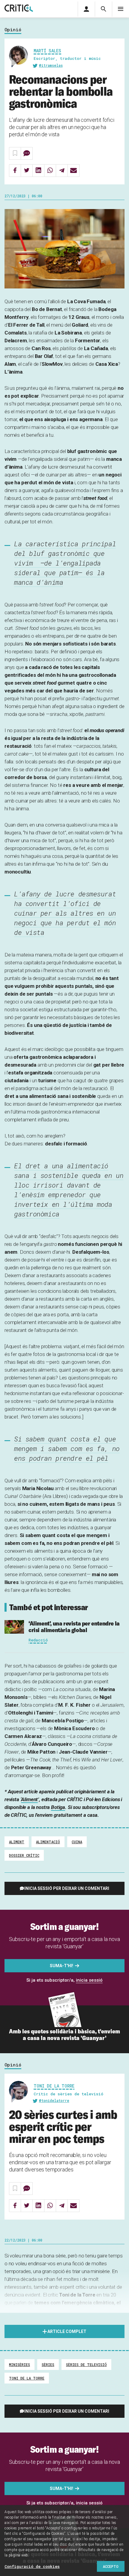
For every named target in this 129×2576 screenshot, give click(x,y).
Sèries (48, 2365)
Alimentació (48, 1842)
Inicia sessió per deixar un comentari (67, 1888)
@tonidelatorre (54, 2100)
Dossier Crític (24, 1855)
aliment (17, 1842)
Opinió (13, 30)
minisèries (19, 2365)
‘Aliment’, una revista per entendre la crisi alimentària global (74, 1627)
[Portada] (19, 9)
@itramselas (51, 65)
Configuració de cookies (32, 2566)
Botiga (58, 1807)
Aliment (29, 1799)
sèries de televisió (86, 2365)
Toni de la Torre (54, 2086)
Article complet (67, 2331)
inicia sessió (89, 1980)
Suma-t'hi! (61, 1966)
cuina (77, 1842)
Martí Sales (47, 51)
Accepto (111, 2566)
